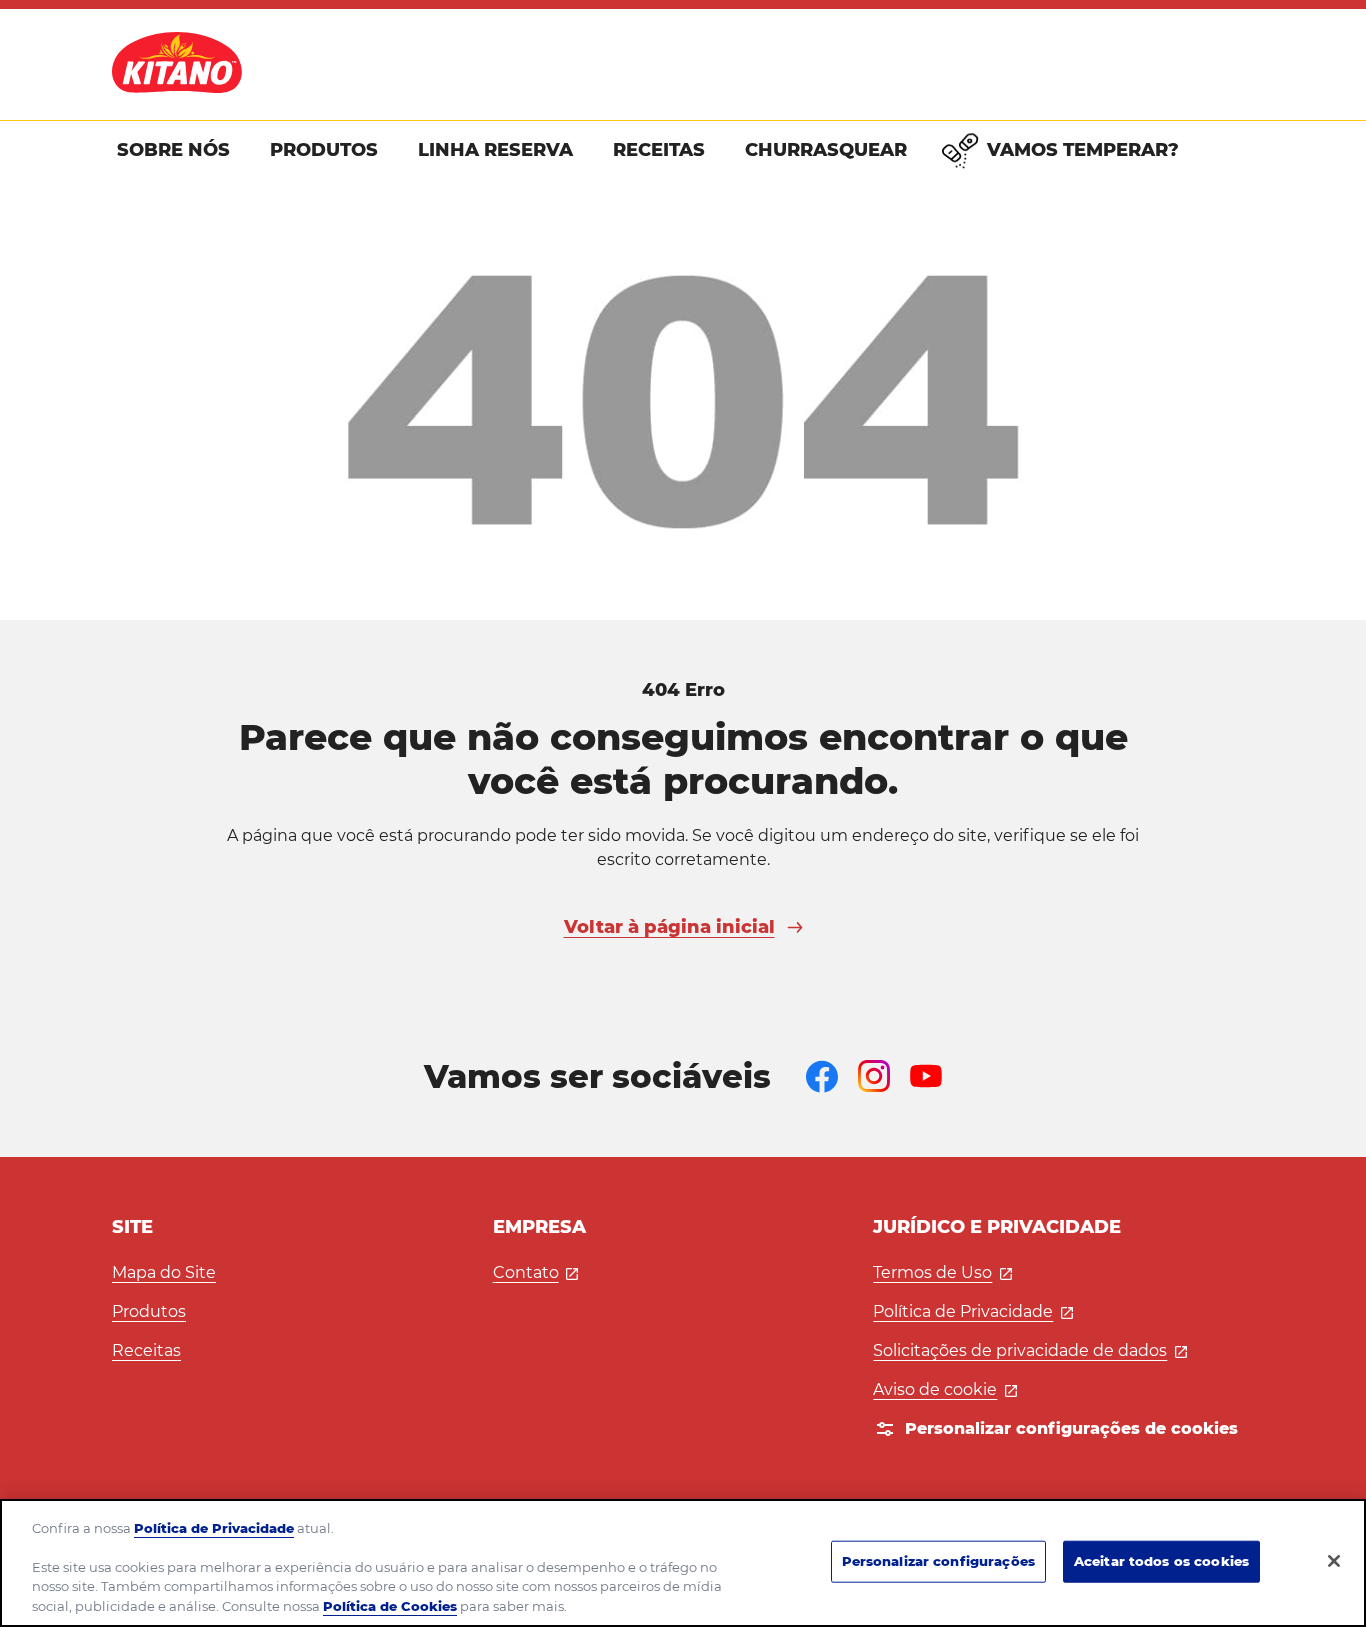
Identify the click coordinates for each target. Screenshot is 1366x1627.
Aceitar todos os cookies (1161, 1561)
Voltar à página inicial (669, 927)
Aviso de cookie (945, 1389)
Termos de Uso (942, 1272)
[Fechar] (1334, 1561)
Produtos (149, 1311)
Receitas (146, 1350)
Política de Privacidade (973, 1311)
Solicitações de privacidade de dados (1030, 1350)
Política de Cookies (390, 1606)
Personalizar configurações (938, 1561)
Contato (536, 1272)
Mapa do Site (164, 1272)
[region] (683, 1563)
